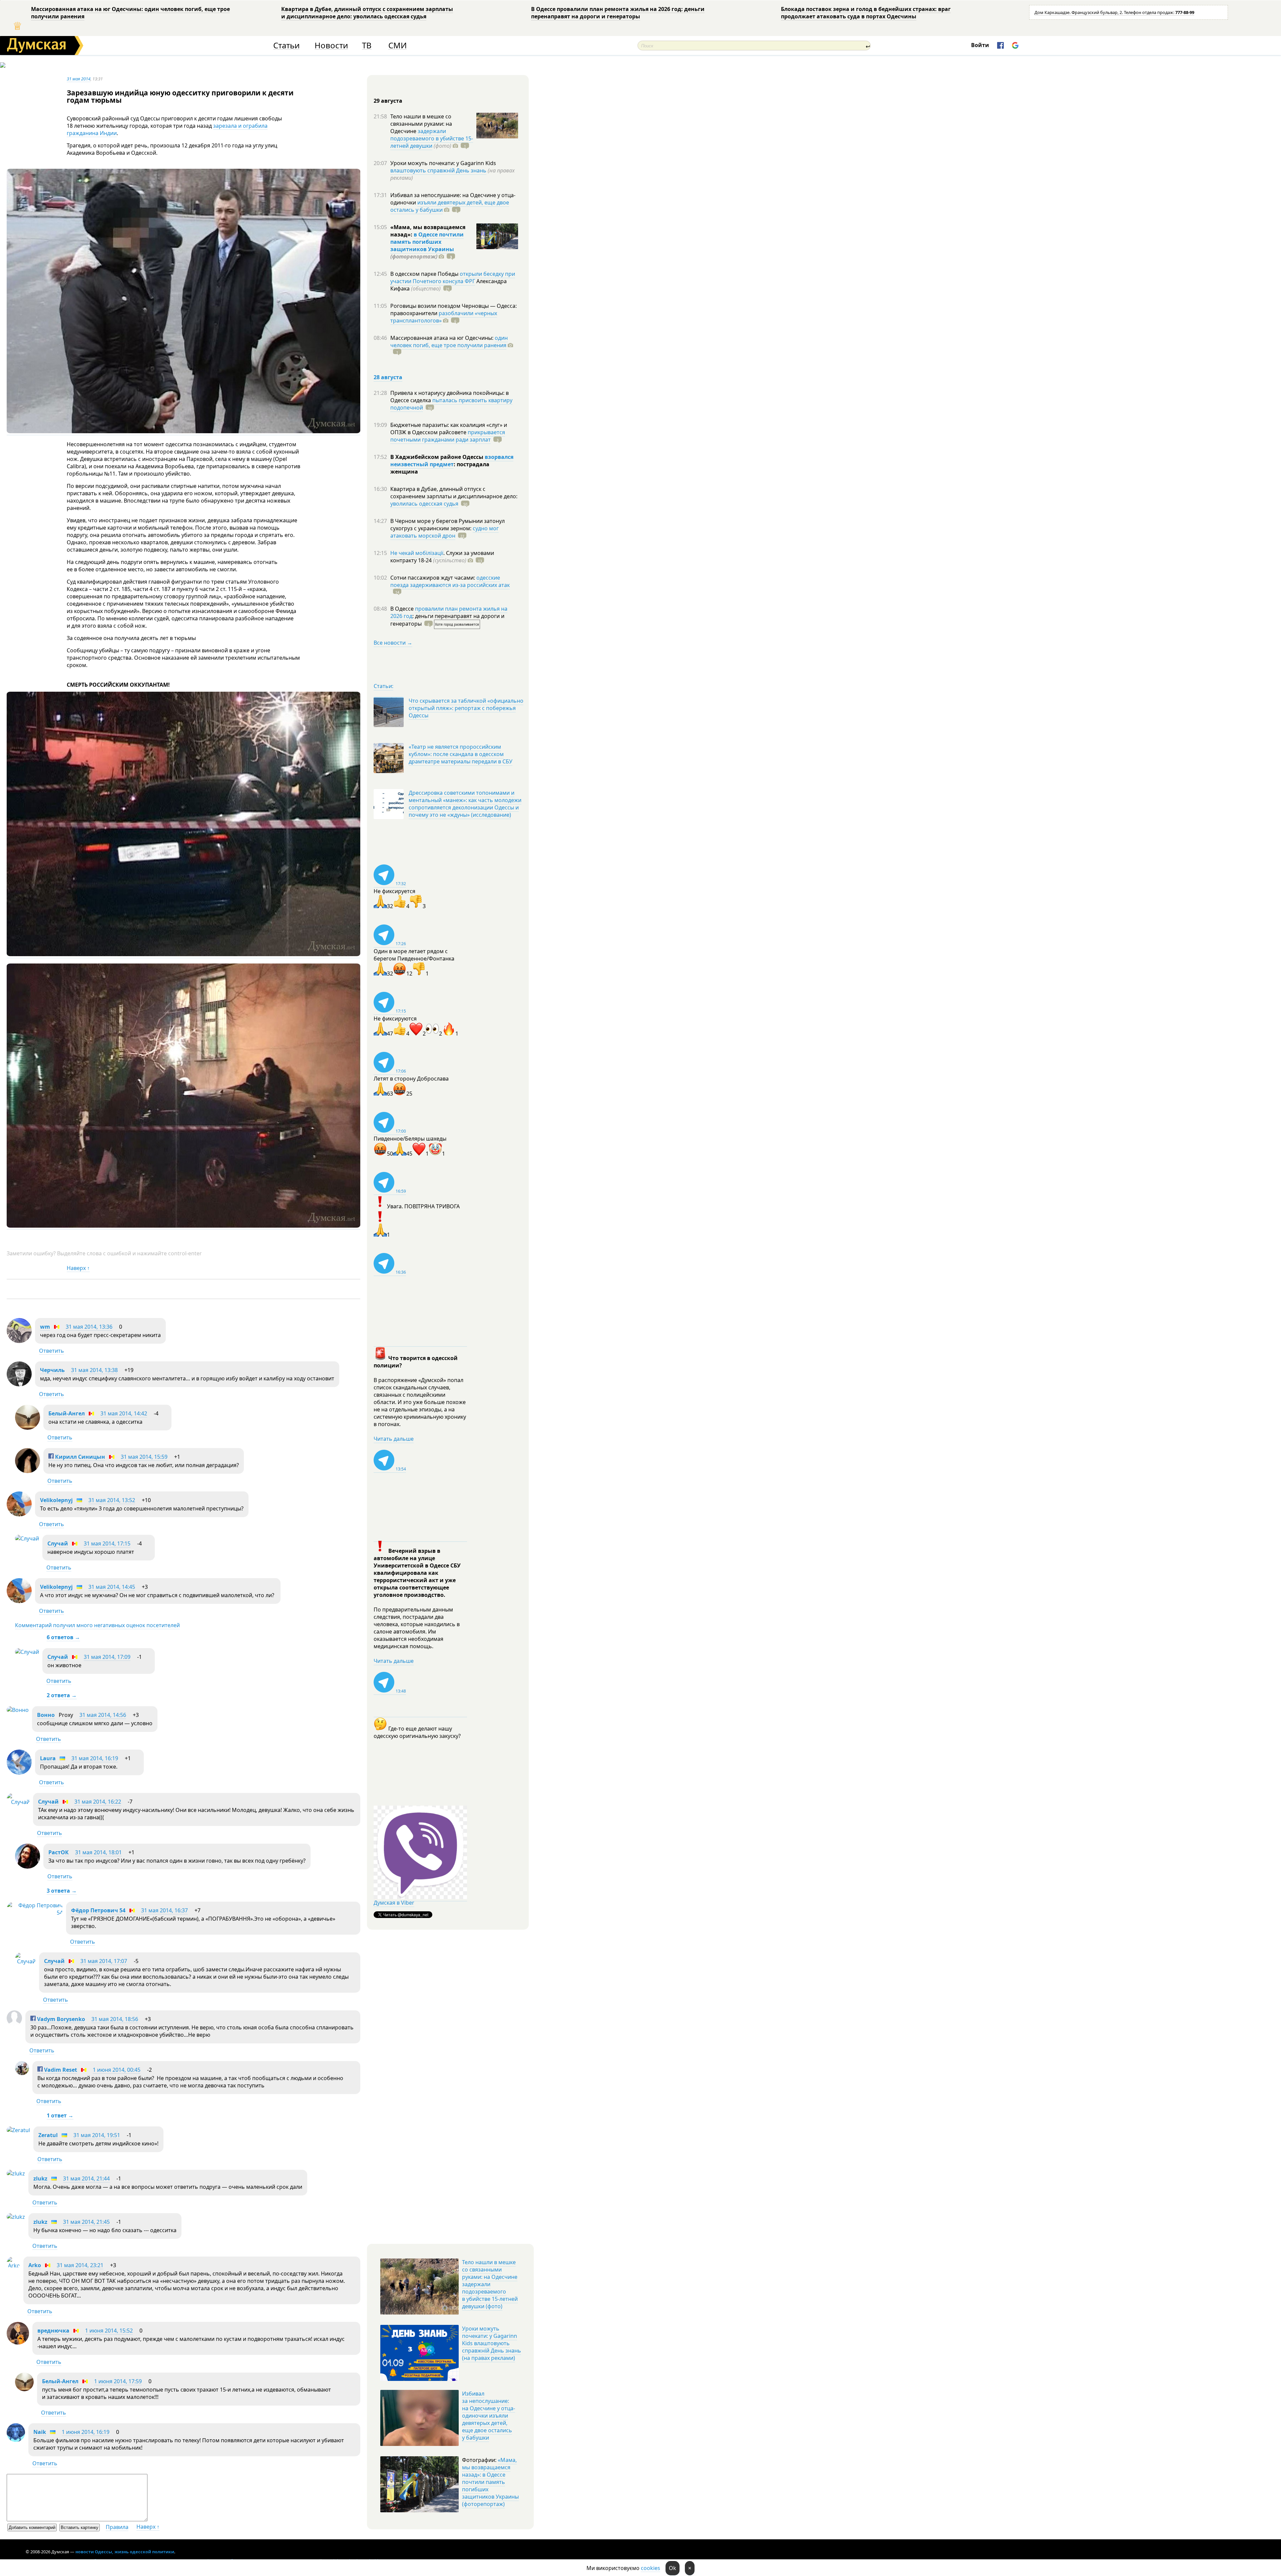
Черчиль (52, 1370)
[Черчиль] (19, 1384)
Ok (673, 2568)
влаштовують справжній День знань (438, 170)
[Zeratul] (18, 2130)
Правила (117, 2527)
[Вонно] (18, 1710)
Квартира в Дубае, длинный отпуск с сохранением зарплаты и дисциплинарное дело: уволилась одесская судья (367, 13)
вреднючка (53, 2331)
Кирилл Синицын (79, 1457)
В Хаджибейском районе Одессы (438, 457)
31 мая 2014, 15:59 (144, 1457)
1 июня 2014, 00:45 (117, 2070)
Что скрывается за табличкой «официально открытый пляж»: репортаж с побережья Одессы (466, 708)
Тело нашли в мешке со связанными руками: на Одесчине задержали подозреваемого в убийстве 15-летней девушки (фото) (490, 2284)
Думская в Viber (394, 1903)
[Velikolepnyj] (19, 1514)
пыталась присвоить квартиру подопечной (451, 404)
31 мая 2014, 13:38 (94, 1370)
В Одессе (403, 609)
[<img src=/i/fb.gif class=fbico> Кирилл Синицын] (28, 1471)
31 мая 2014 (79, 79)
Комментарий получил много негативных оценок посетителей (97, 1625)
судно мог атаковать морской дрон (445, 532)
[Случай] (27, 1538)
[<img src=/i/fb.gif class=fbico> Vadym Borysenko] (14, 2024)
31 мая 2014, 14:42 (124, 1413)
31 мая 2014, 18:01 (98, 1852)
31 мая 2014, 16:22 (98, 1802)
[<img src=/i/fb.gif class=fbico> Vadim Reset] (22, 2073)
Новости (331, 46)
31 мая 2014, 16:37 (164, 1910)
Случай (58, 1543)
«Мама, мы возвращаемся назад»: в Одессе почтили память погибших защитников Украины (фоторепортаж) (490, 2482)
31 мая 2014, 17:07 (104, 1961)
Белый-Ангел (67, 1413)
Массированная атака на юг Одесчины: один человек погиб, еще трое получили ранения (130, 13)
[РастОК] (28, 1867)
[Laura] (19, 1773)
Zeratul (48, 2135)
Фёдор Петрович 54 (98, 1910)
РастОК (59, 1852)
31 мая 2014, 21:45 (86, 2222)
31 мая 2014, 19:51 (97, 2135)
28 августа (388, 377)
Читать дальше (394, 1439)
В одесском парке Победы (425, 274)
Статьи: (383, 686)
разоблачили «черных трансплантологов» (444, 317)
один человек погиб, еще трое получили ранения (449, 342)
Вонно (46, 1715)
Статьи (286, 46)
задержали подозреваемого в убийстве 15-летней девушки (432, 138)
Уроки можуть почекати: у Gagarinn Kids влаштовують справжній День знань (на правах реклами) (492, 2343)
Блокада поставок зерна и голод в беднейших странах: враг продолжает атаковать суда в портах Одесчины (866, 13)
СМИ (397, 46)
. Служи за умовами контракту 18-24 (442, 557)
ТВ (367, 46)
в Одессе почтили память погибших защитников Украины (427, 242)
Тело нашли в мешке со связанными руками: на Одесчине (421, 124)
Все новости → (393, 643)
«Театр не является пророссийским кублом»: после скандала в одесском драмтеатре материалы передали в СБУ (461, 754)
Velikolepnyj (56, 1500)
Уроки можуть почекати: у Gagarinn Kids (443, 163)
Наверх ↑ (78, 1268)
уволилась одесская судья (424, 504)
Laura (48, 1758)
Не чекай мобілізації (417, 553)
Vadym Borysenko (60, 2019)
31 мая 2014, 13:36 (89, 1327)
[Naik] (16, 2440)
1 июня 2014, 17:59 (118, 2381)
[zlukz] (16, 2173)
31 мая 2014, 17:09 (107, 1657)
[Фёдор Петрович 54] (35, 1913)
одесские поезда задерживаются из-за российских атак (450, 581)
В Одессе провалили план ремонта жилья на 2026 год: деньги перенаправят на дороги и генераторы (618, 13)
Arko (35, 2265)
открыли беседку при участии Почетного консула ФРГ (453, 277)
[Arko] (13, 2266)
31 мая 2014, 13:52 (112, 1500)
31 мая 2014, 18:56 (115, 2019)
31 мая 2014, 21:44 (86, 2178)
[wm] (19, 1341)
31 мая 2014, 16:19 (95, 1758)
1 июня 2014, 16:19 (86, 2432)
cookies (651, 2568)
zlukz (40, 2178)
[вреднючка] (18, 2343)
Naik (40, 2432)
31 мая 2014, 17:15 (107, 1543)
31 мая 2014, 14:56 (103, 1715)
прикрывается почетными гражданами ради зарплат (448, 436)
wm (45, 1327)
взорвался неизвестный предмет (452, 461)
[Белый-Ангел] (28, 1428)
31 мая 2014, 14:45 (112, 1587)
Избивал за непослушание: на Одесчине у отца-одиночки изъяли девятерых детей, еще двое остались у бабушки (489, 2416)
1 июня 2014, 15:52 (109, 2331)
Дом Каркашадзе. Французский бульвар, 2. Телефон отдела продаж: (1114, 12)
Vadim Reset (60, 2070)
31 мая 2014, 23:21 (80, 2265)
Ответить (52, 1351)
